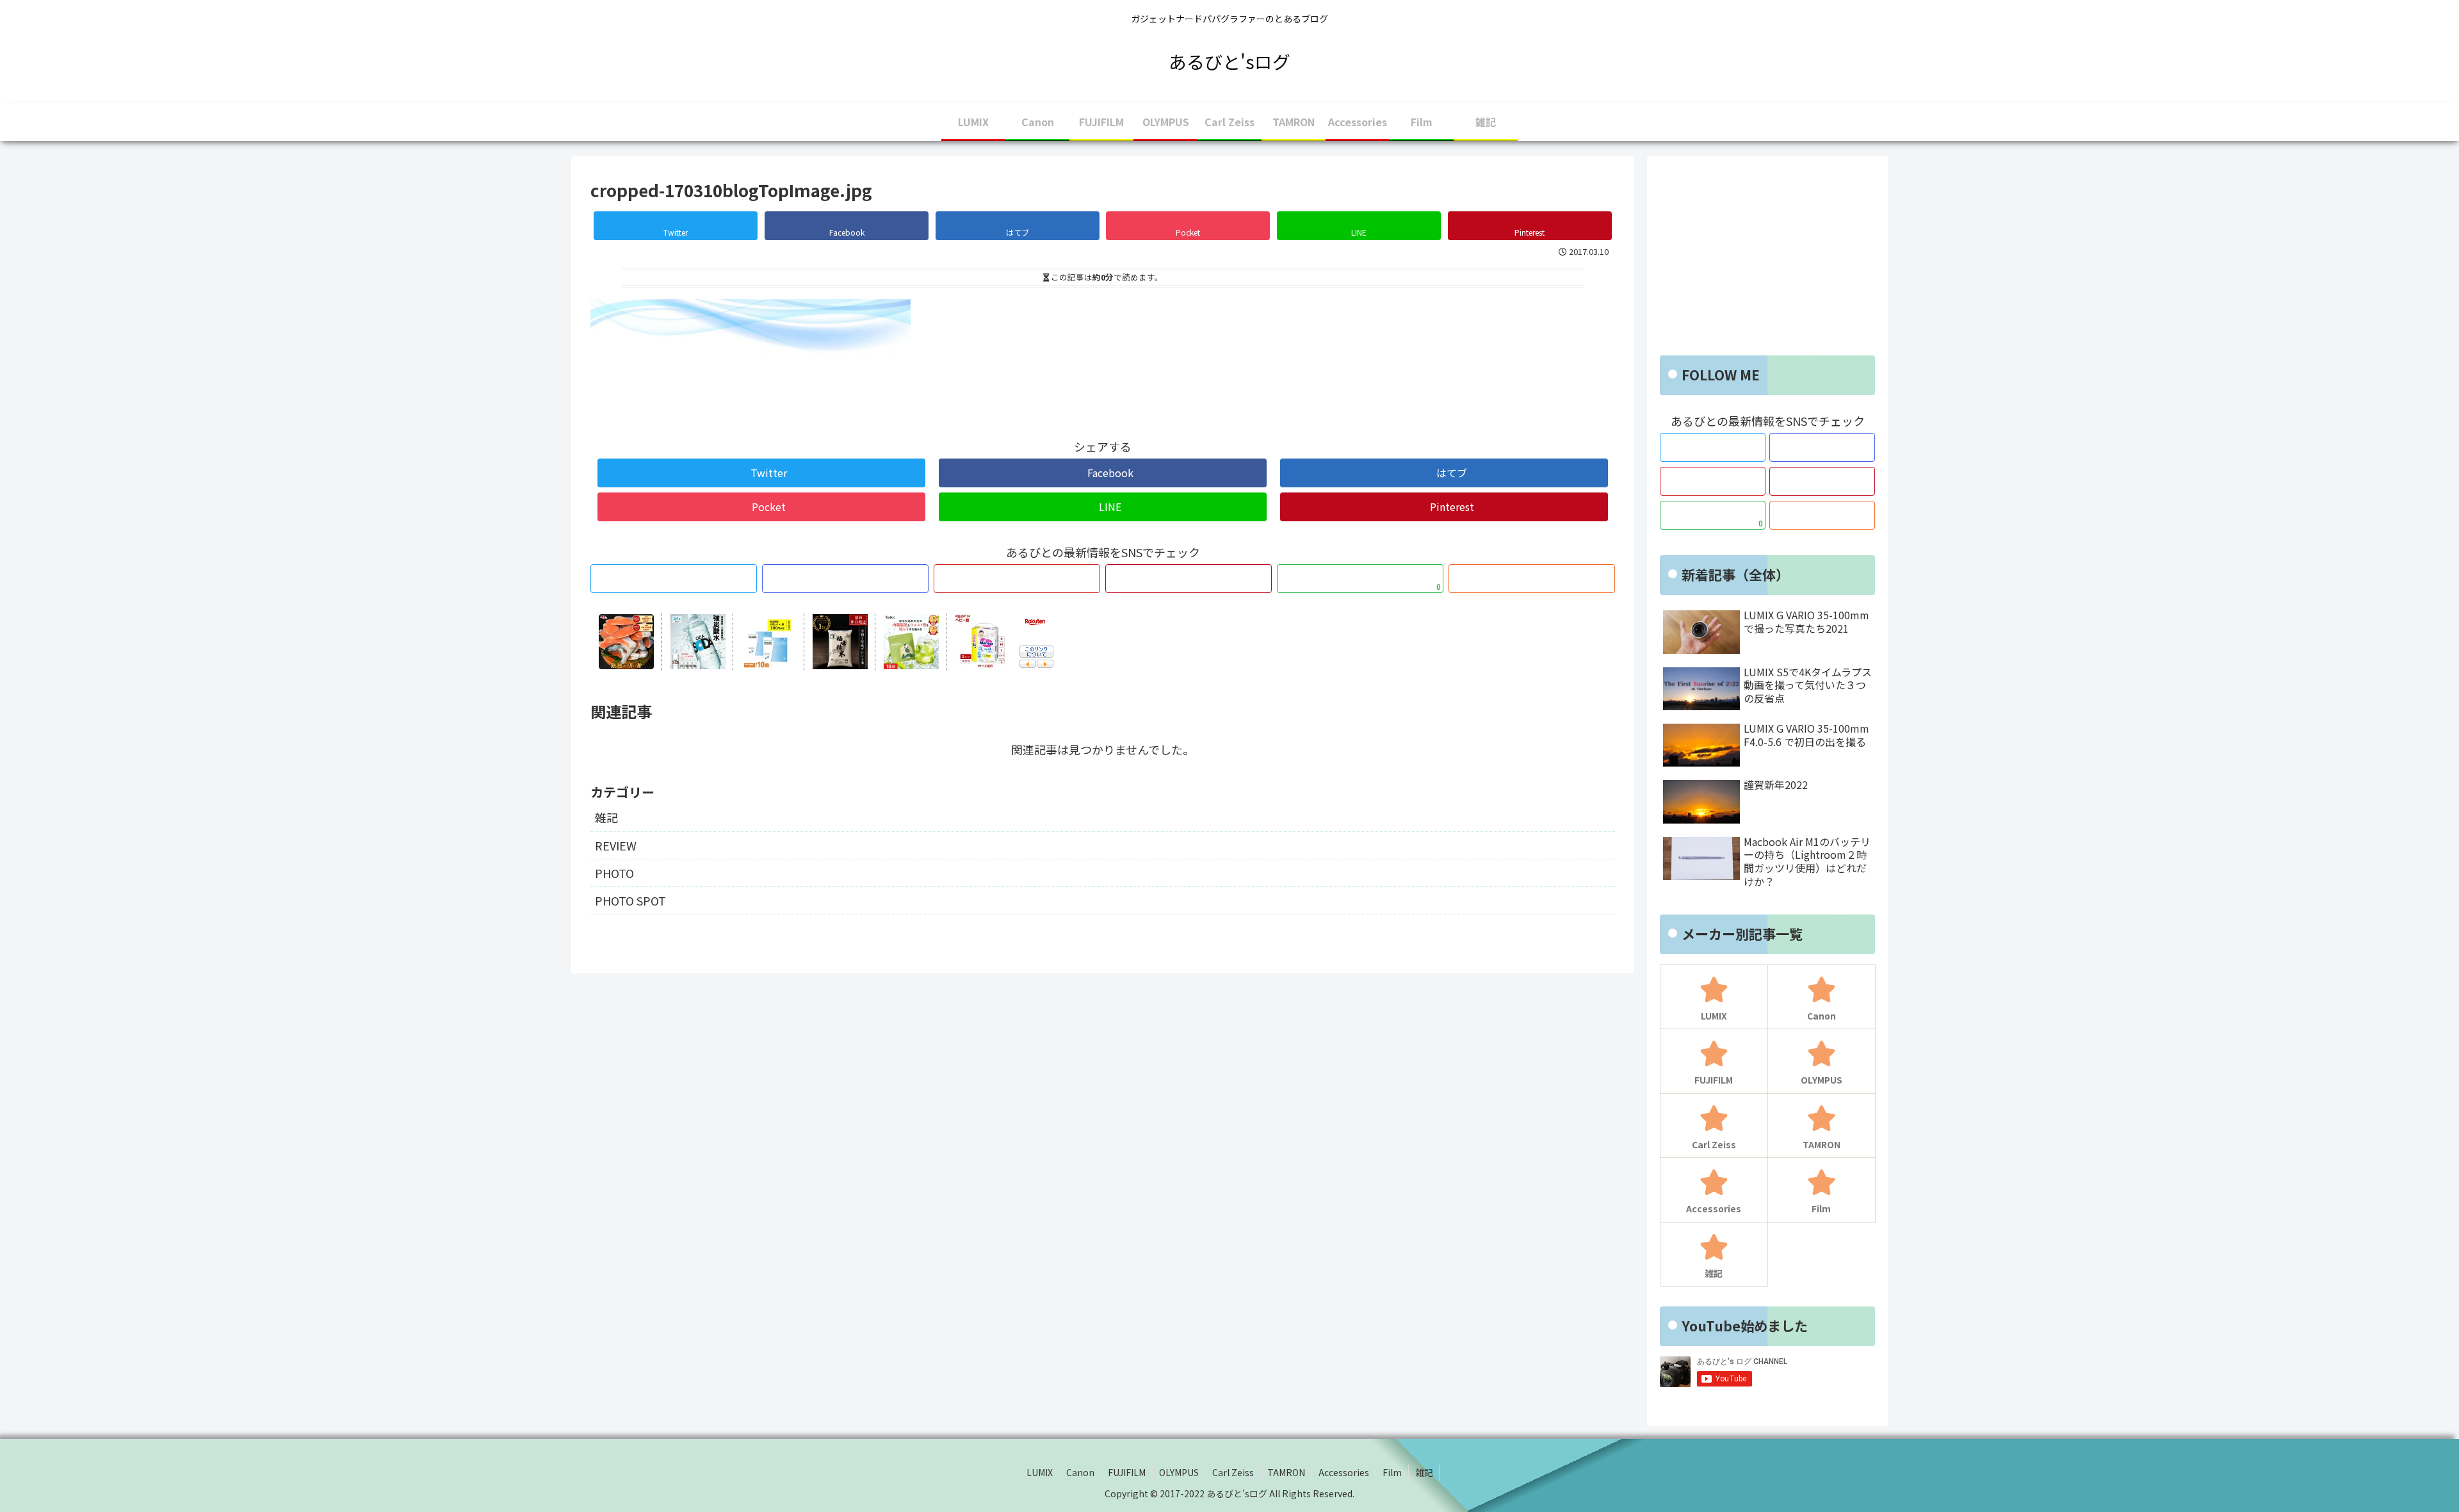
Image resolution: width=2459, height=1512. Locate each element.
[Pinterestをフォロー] (1189, 579)
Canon (1080, 1472)
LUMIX (1040, 1472)
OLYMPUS (1179, 1472)
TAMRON (1286, 1472)
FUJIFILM (1127, 1472)
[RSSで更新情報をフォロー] (1532, 579)
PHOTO (614, 873)
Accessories (1344, 1472)
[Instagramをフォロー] (845, 579)
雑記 (606, 817)
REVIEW (616, 845)
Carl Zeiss (1233, 1472)
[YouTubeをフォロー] (1017, 579)
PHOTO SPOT (630, 900)
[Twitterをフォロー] (674, 579)
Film (1392, 1472)
